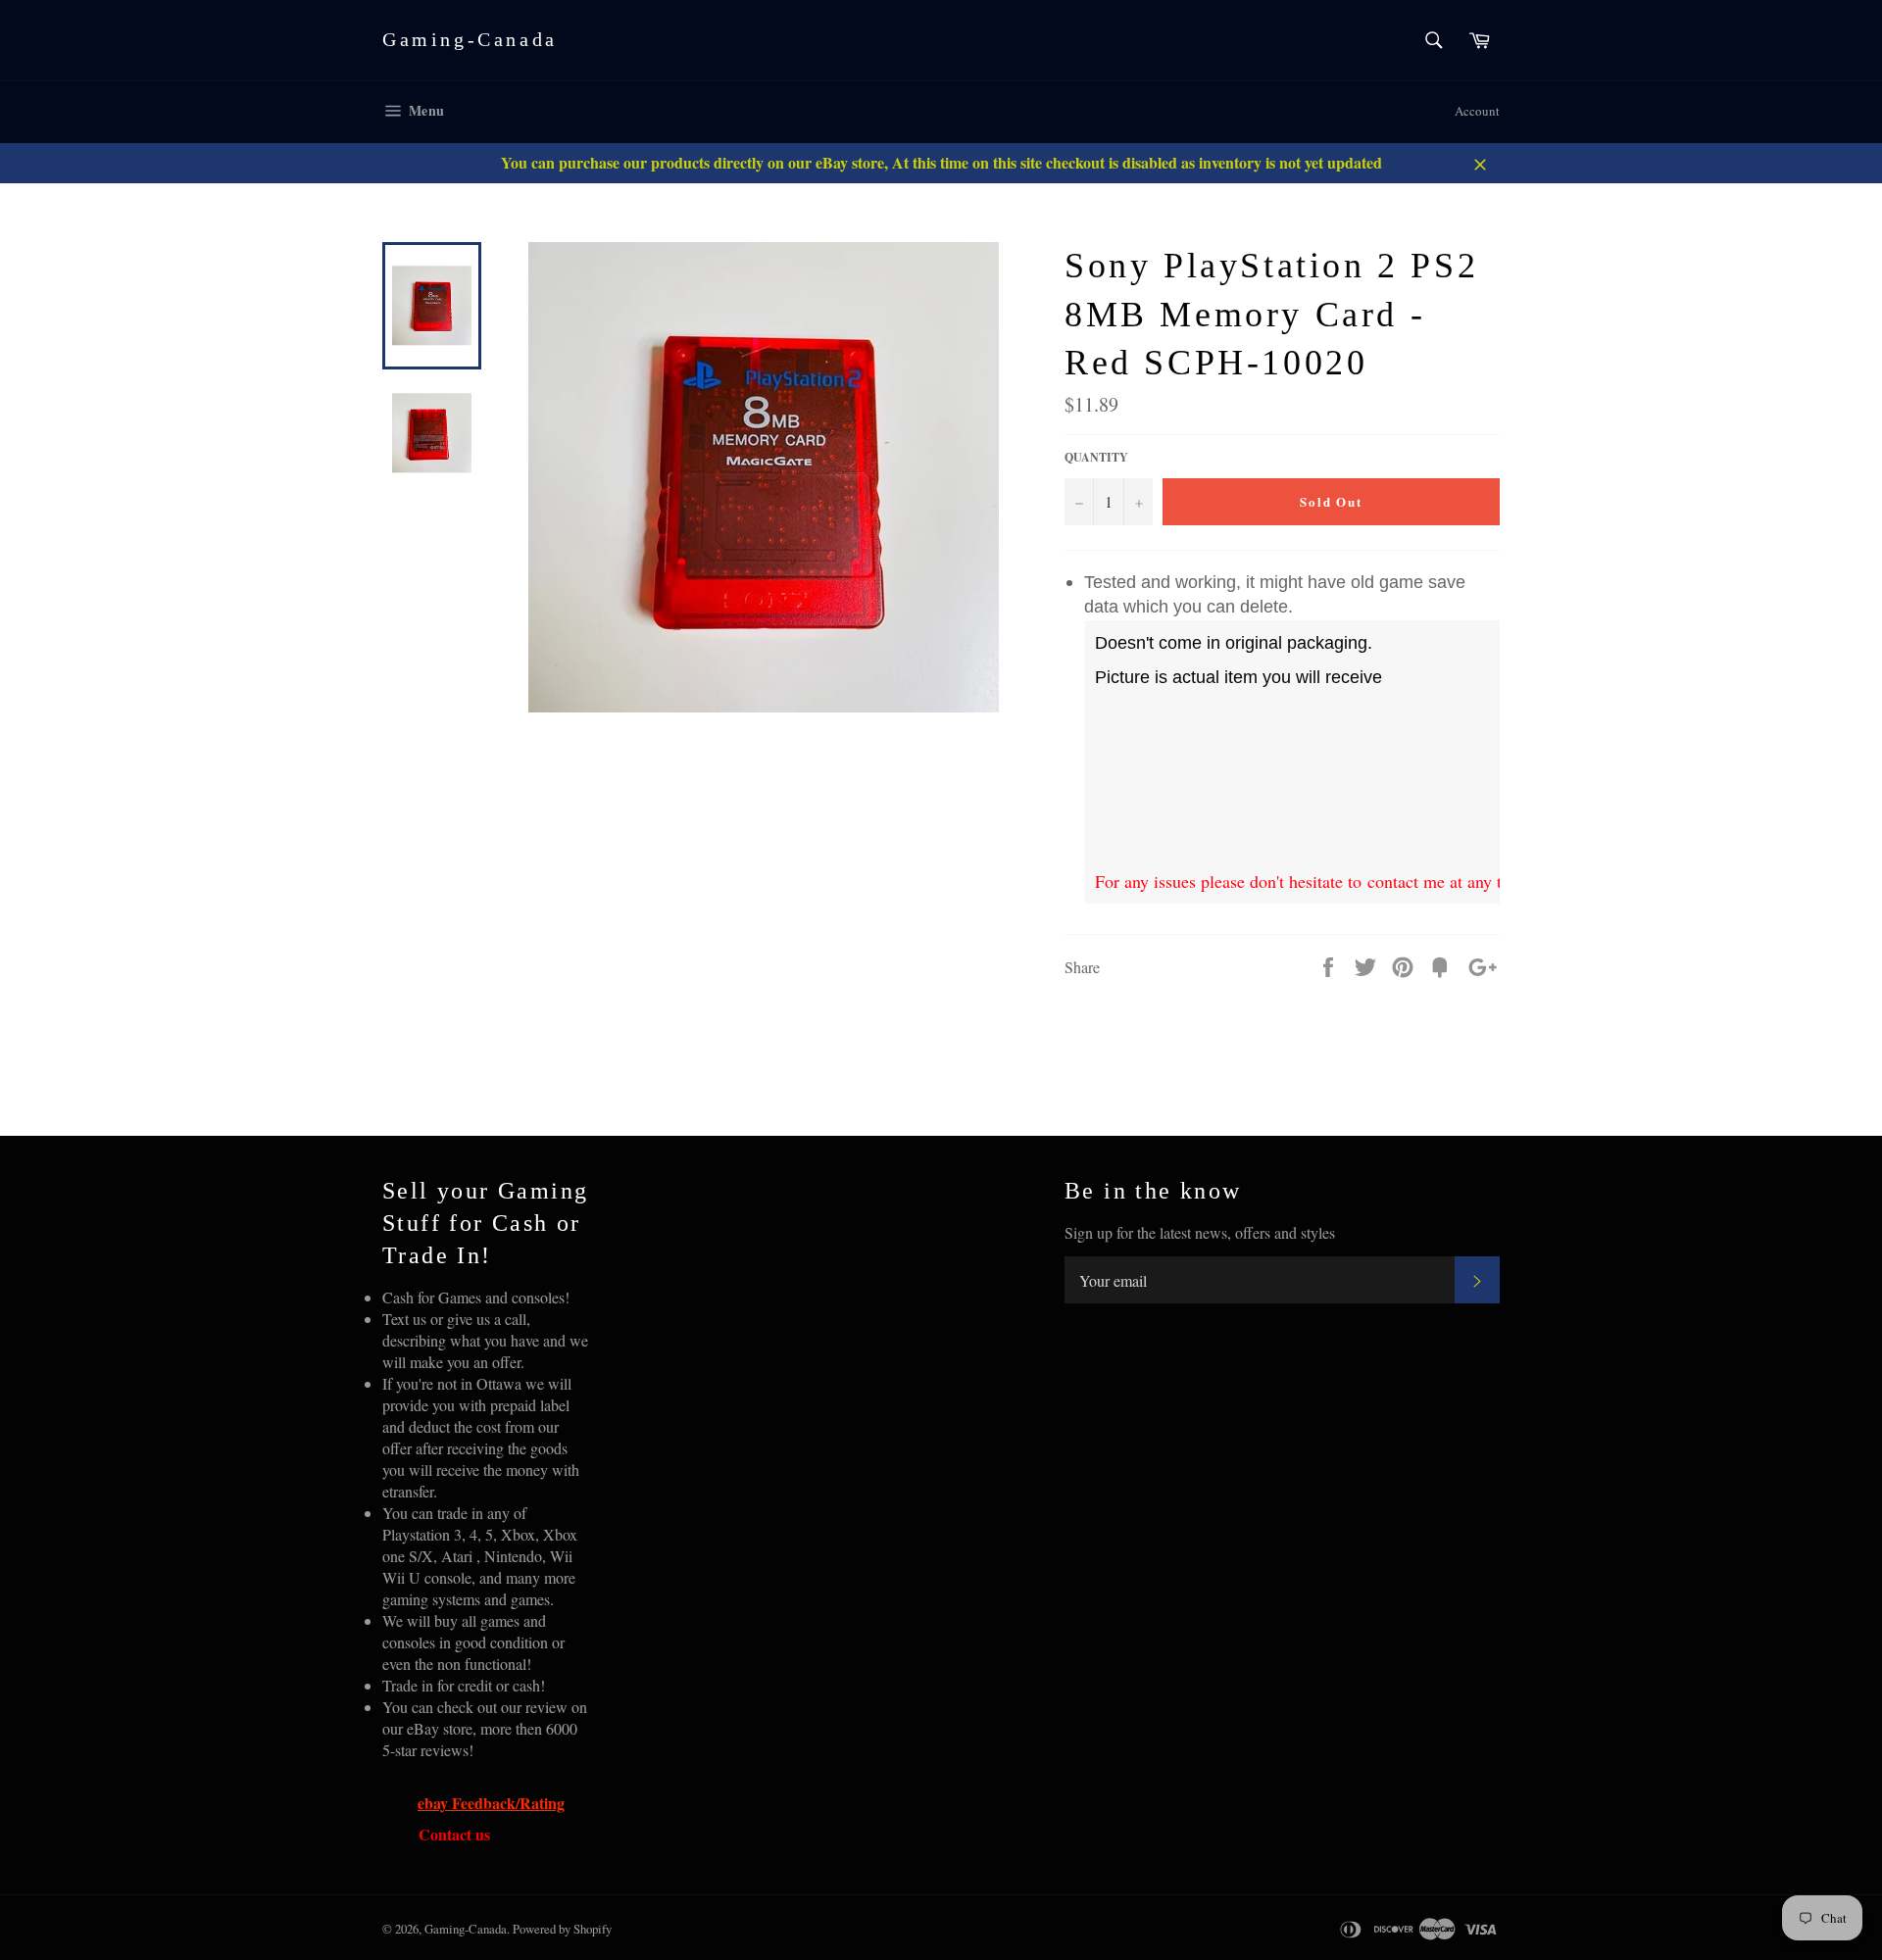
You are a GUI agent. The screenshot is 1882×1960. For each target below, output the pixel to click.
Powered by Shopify (562, 1929)
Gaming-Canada (470, 39)
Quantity (1096, 458)
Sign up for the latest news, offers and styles (1200, 1232)
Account (1477, 111)
